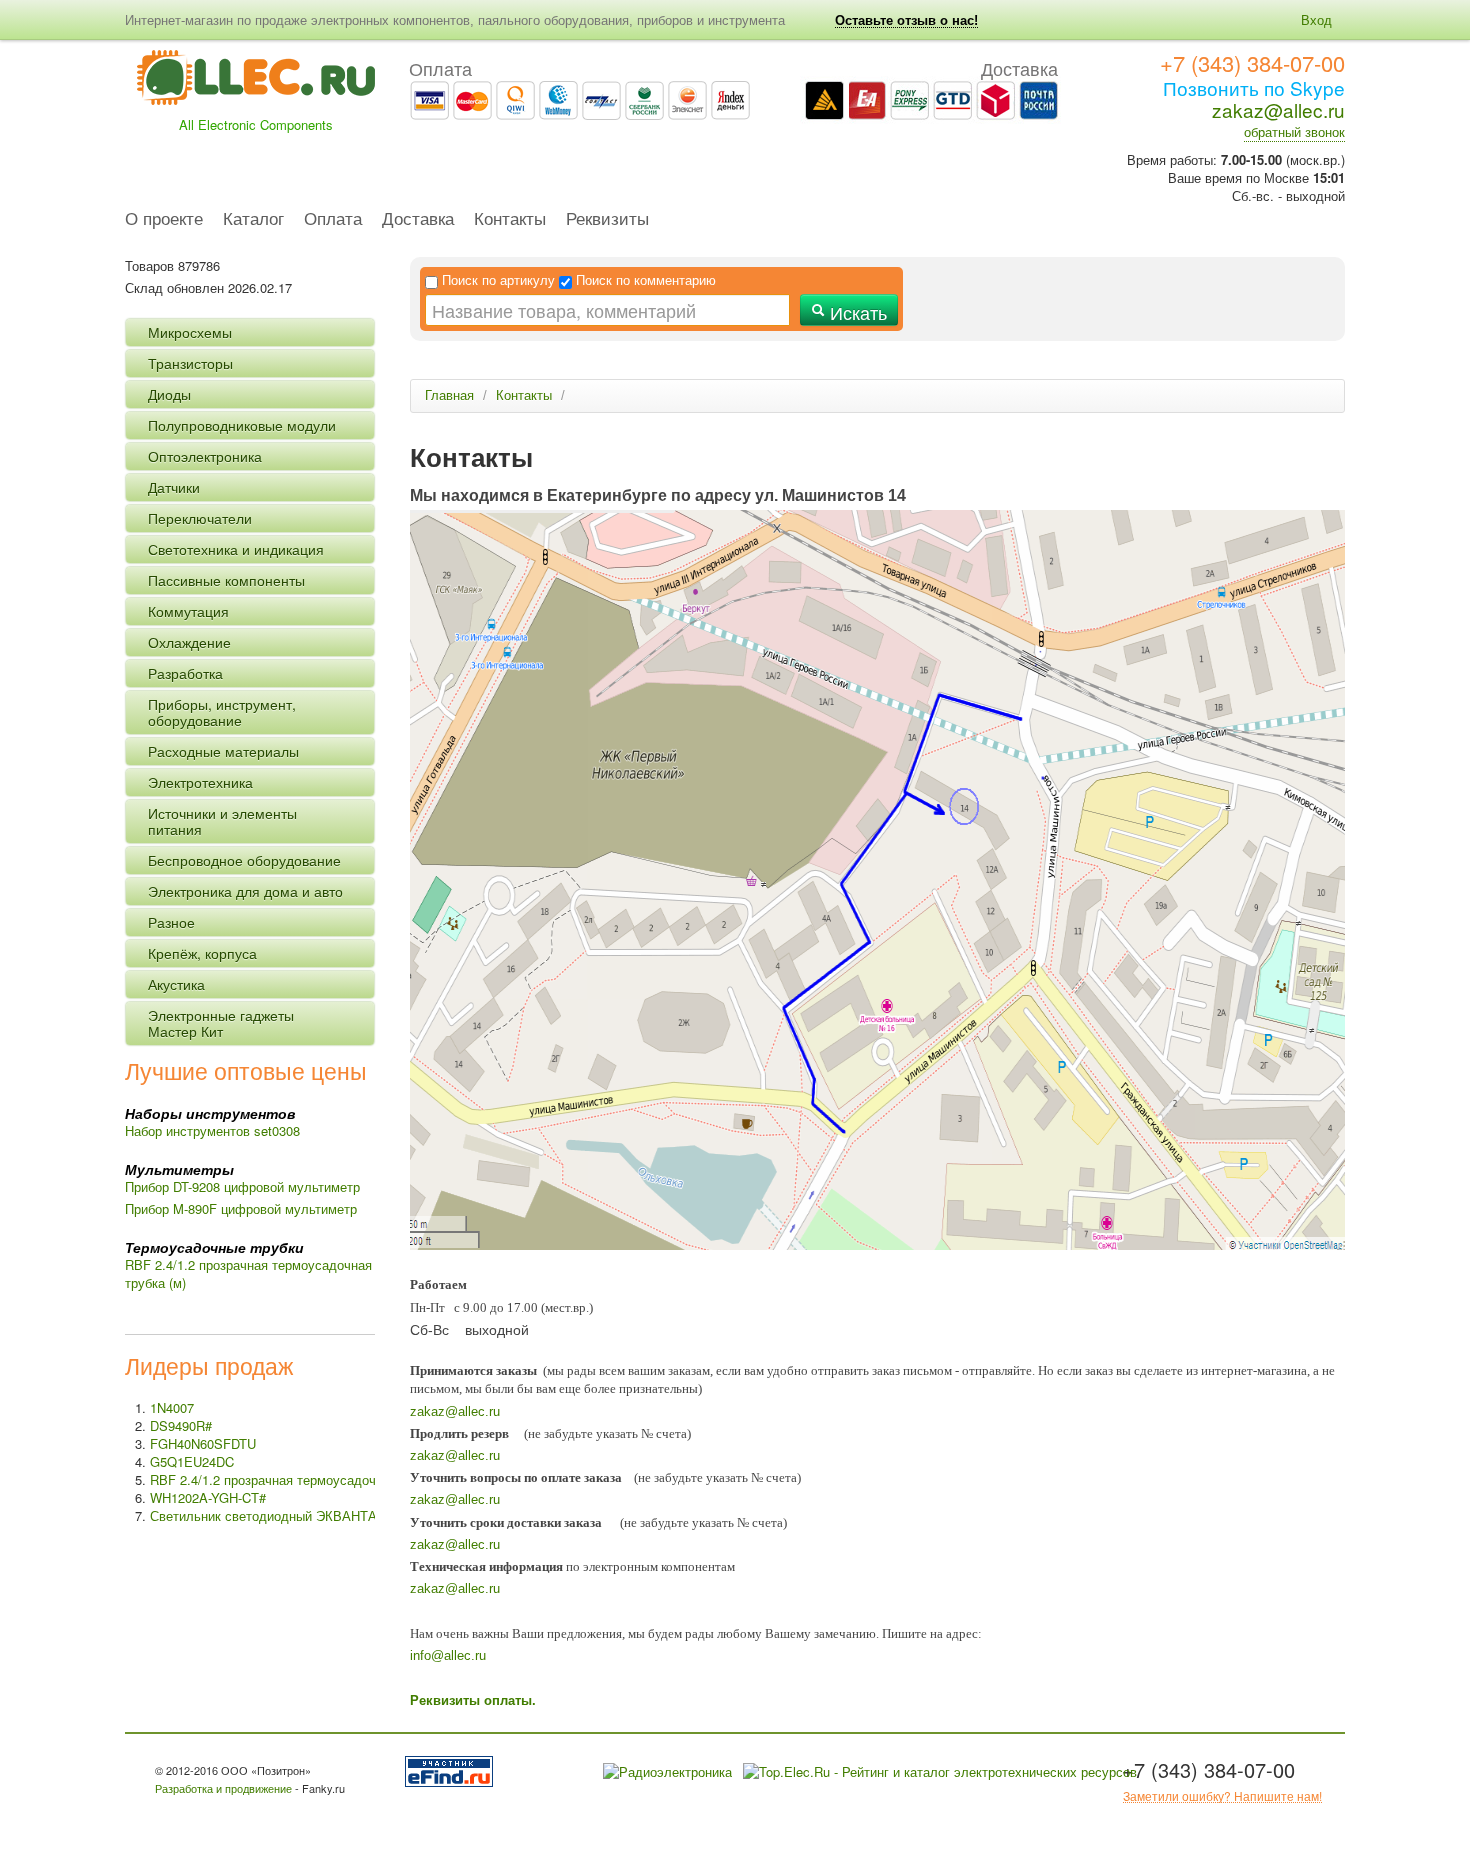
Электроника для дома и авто (245, 891)
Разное (171, 922)
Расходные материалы (223, 751)
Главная (449, 395)
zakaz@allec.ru (1278, 109)
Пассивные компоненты (226, 580)
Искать (856, 312)
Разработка (185, 673)
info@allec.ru (448, 1655)
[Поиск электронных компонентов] (452, 1769)
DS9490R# (181, 1425)
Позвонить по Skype (1254, 87)
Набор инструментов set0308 (212, 1130)
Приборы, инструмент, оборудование (222, 712)
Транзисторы (190, 363)
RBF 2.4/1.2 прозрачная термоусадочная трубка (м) (248, 1273)
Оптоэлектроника (205, 456)
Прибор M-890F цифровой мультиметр (241, 1208)
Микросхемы (190, 332)
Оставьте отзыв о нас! (906, 20)
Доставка (418, 220)
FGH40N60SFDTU (203, 1443)
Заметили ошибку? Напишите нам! (1222, 1796)
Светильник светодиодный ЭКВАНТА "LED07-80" (299, 1515)
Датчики (174, 487)
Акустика (176, 984)
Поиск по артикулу (498, 280)
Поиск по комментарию (646, 280)
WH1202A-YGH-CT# (208, 1497)
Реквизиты (607, 220)
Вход (1316, 19)
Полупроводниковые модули (242, 425)
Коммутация (188, 611)
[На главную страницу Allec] (256, 83)
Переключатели (200, 518)
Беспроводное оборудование (244, 860)
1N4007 (172, 1407)
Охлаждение (189, 642)
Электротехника (200, 782)
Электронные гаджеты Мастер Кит (221, 1023)
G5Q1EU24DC (192, 1461)
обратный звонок (1294, 131)
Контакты (510, 220)
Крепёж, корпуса (202, 953)
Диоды (169, 394)
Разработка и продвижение (223, 1788)
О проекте (164, 220)
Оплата (333, 220)
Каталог (253, 220)
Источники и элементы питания (222, 821)
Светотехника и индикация (236, 549)
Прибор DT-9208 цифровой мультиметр (242, 1186)
